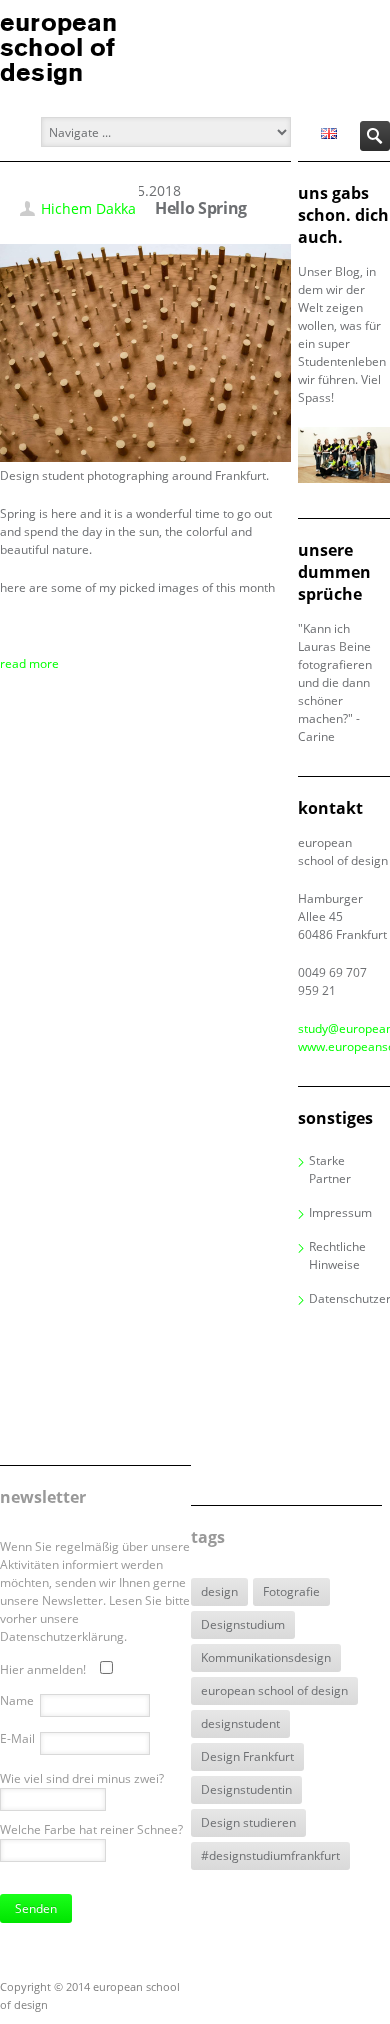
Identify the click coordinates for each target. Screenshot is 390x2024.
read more (29, 663)
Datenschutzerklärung (349, 1298)
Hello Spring (201, 208)
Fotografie (291, 1591)
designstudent (240, 1723)
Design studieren (248, 1822)
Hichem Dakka (88, 208)
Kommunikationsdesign (266, 1657)
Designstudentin (246, 1789)
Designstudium (243, 1624)
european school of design (274, 1690)
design (219, 1591)
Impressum (340, 1212)
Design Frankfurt (247, 1756)
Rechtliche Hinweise (337, 1255)
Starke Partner (330, 1169)
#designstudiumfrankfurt (270, 1855)
